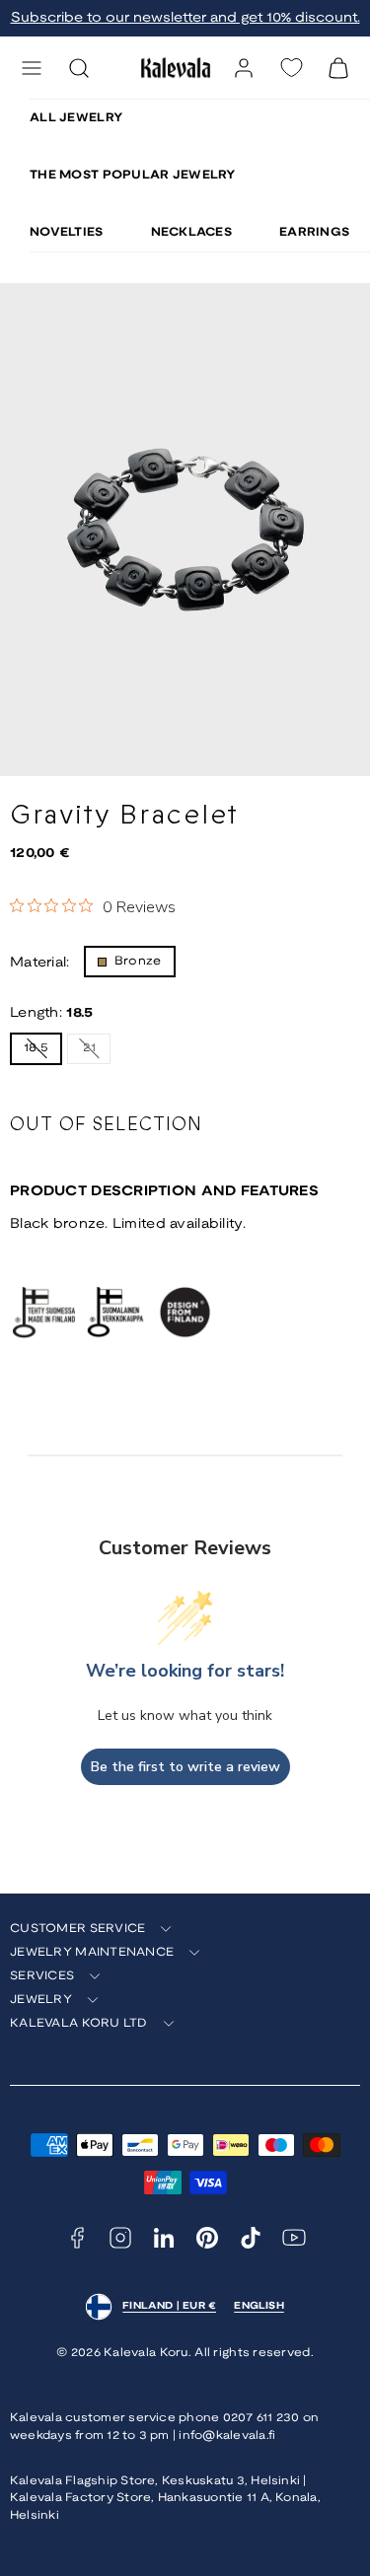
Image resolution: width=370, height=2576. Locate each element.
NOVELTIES (67, 232)
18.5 (43, 1053)
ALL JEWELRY (76, 118)
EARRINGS (314, 232)
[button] (32, 68)
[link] (244, 68)
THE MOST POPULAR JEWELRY (133, 175)
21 (97, 1052)
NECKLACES (192, 232)
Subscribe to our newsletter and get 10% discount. (185, 18)
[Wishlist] (291, 68)
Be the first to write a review (185, 1767)
